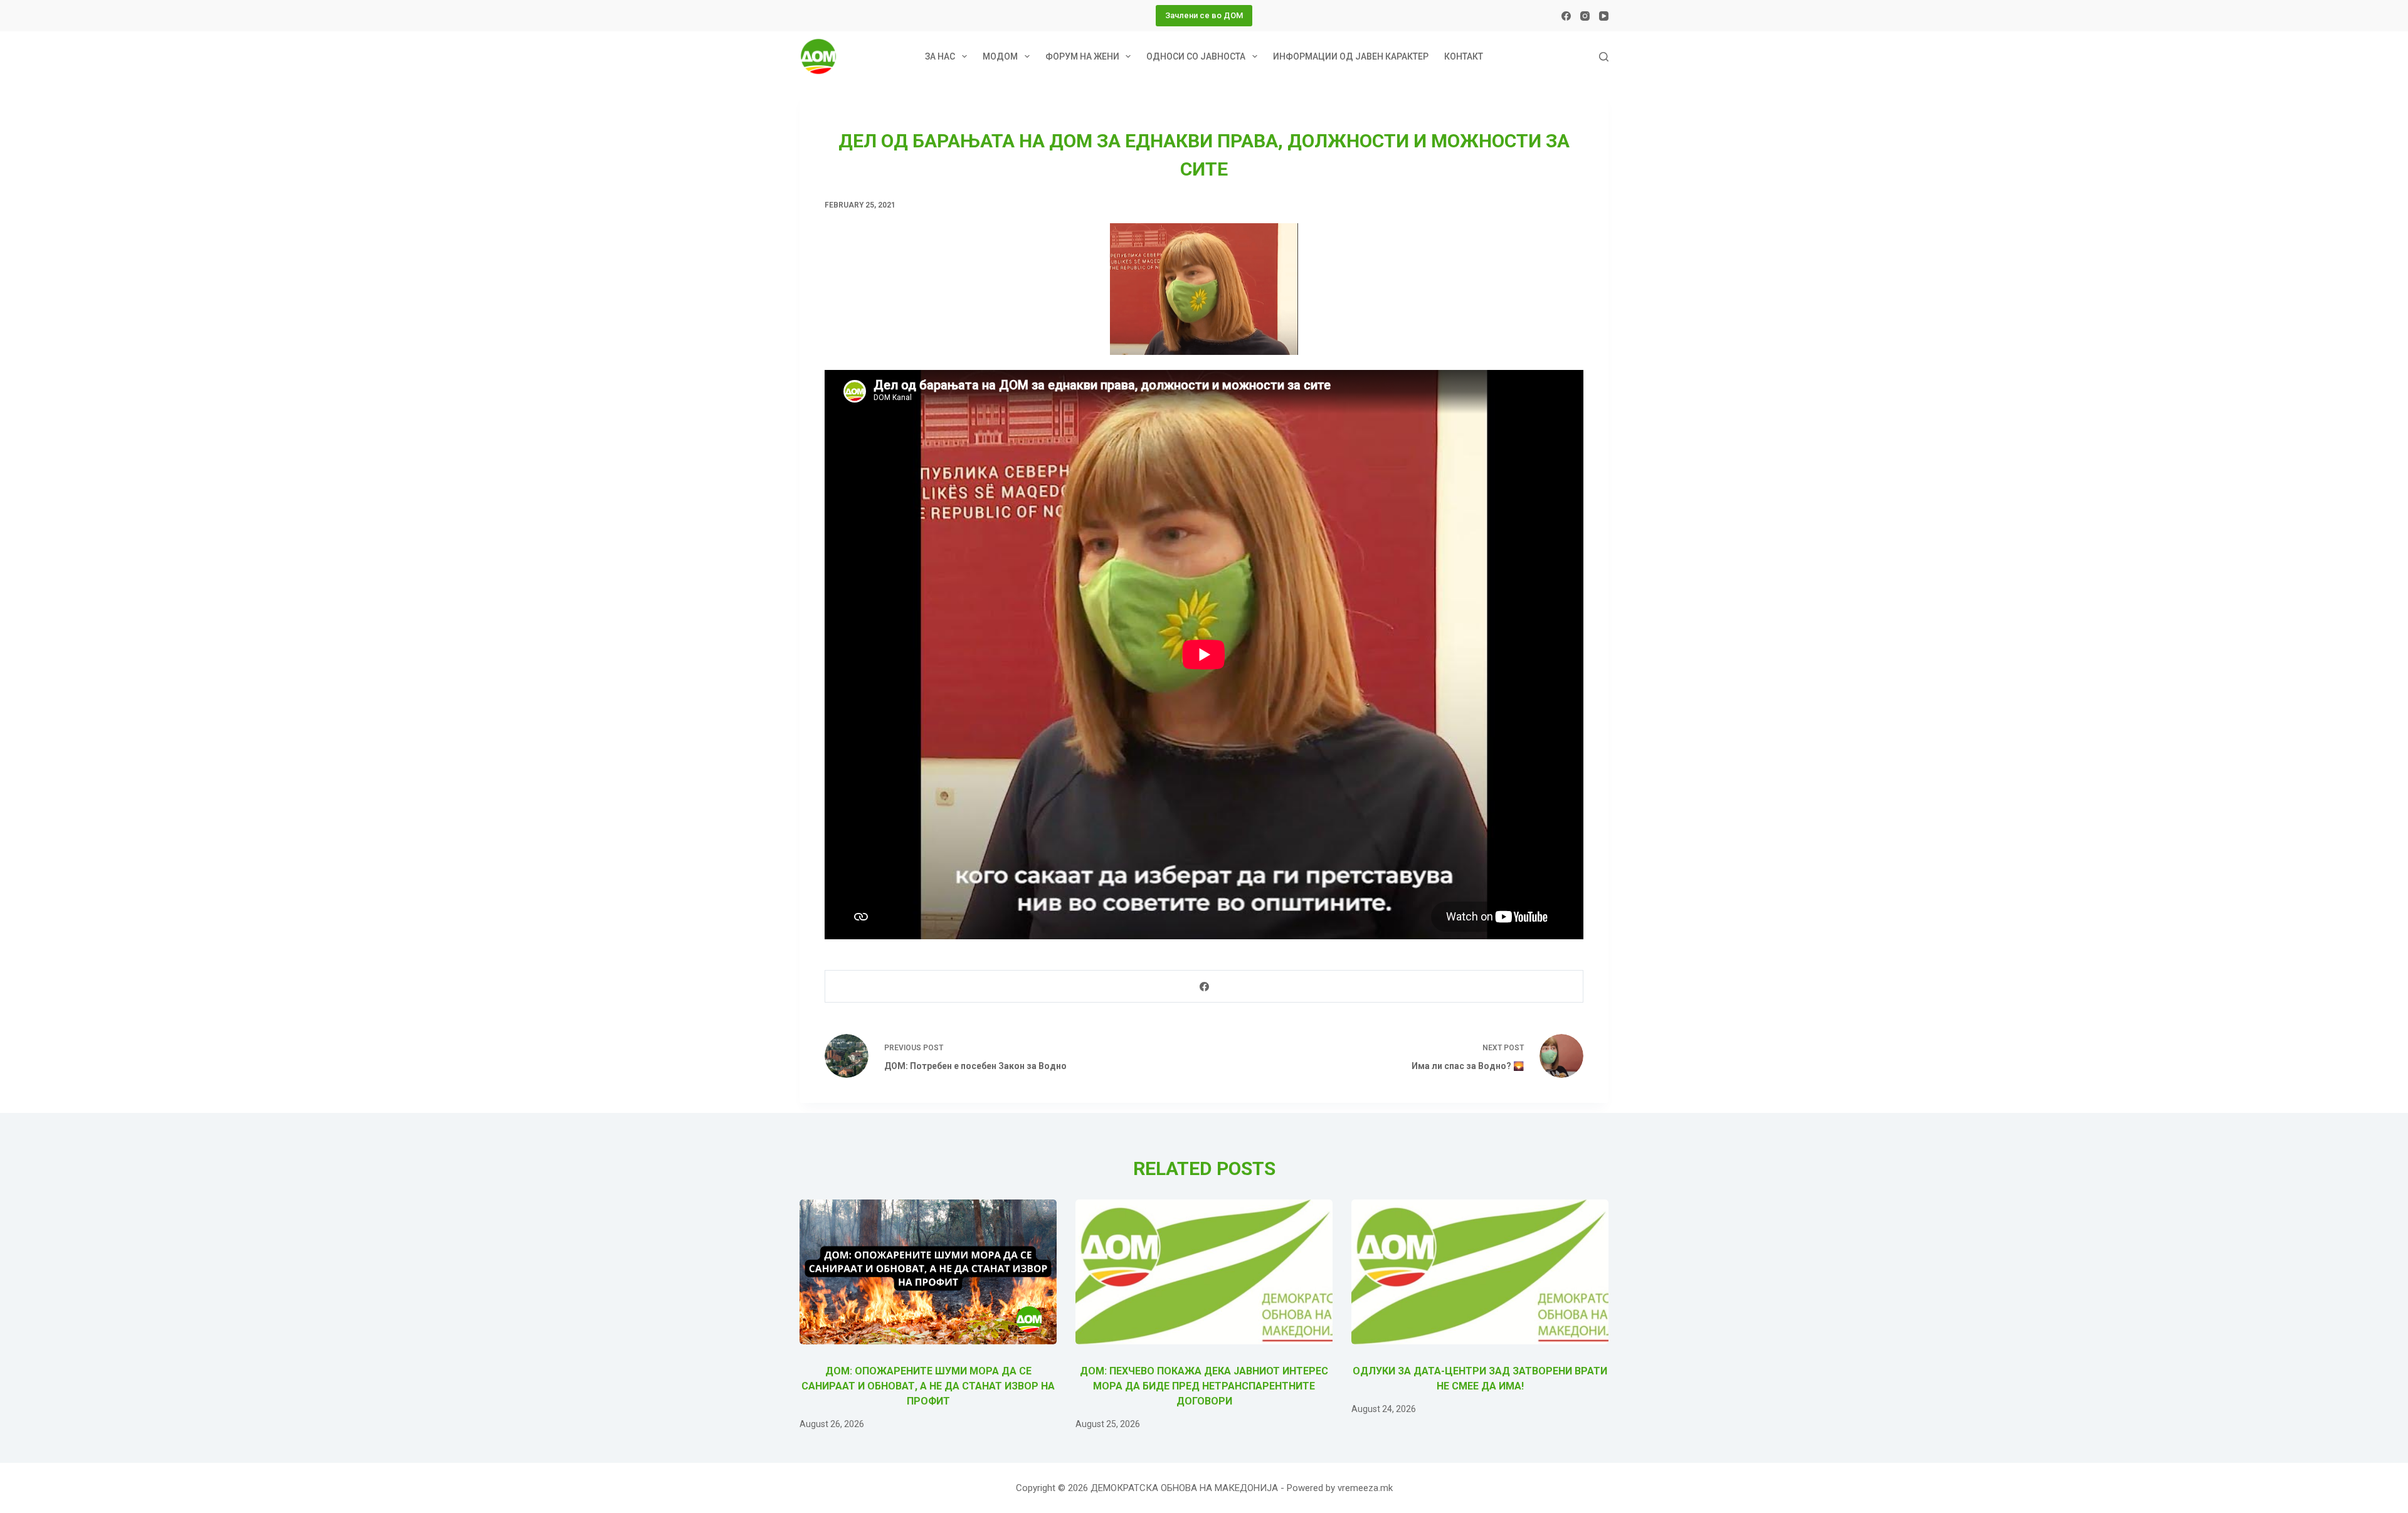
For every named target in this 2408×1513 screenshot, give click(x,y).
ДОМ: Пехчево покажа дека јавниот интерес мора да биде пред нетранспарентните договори (1204, 1386)
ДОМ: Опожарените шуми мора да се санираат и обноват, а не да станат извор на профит (928, 1386)
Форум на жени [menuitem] (1082, 56)
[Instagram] (1585, 16)
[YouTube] (1604, 16)
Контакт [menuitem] (1464, 56)
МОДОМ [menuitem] (1000, 56)
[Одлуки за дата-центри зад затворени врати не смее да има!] (1480, 1272)
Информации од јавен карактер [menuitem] (1351, 56)
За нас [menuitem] (940, 56)
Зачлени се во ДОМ (1204, 15)
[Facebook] (1566, 16)
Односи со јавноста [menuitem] (1196, 56)
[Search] (1604, 57)
